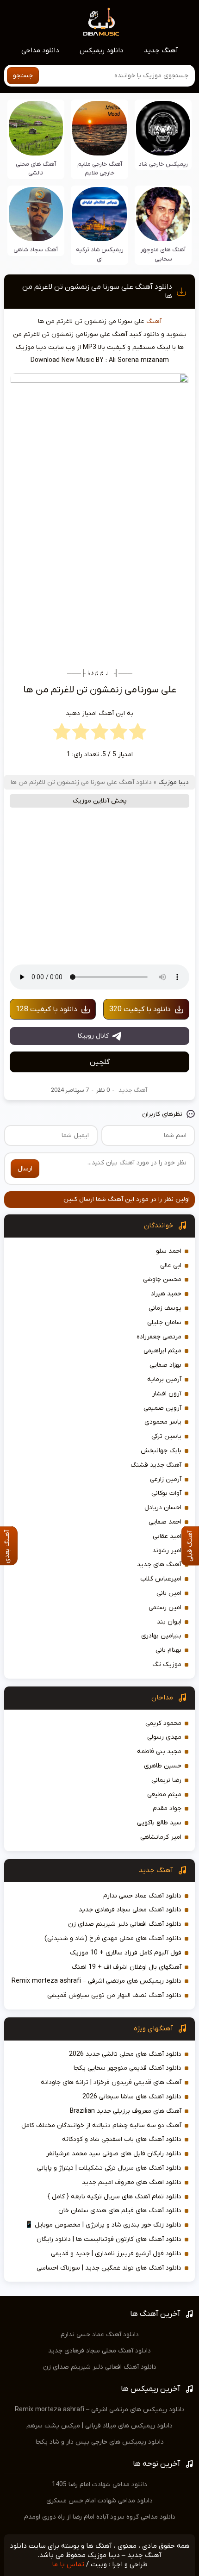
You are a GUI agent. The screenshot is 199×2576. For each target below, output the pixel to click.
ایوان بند (169, 1622)
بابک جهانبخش (161, 1451)
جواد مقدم (167, 1808)
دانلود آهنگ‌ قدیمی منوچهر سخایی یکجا (127, 2068)
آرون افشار (167, 1394)
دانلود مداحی (40, 50)
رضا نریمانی (166, 1780)
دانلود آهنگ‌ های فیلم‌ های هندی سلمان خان (120, 2211)
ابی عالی (171, 1266)
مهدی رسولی (164, 1737)
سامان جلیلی (164, 1322)
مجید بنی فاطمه (159, 1752)
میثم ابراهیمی (162, 1351)
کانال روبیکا (93, 1036)
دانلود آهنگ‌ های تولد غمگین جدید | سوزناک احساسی (109, 2268)
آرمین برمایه (164, 1379)
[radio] (138, 734)
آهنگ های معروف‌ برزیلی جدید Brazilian (126, 2111)
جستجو (23, 76)
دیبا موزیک (174, 782)
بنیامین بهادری (161, 1636)
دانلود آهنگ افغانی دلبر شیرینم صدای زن (125, 1924)
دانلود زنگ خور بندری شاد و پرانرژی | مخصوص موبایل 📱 (103, 2225)
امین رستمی (165, 1608)
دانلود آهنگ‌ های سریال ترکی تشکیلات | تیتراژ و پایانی (109, 2168)
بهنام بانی (168, 1650)
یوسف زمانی (165, 1308)
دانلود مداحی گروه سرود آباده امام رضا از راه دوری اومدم (100, 2517)
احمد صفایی (165, 1522)
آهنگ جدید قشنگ (156, 1465)
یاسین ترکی (166, 1436)
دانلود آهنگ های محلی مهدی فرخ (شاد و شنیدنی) (113, 1938)
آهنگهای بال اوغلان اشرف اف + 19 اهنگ (127, 1967)
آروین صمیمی (162, 1408)
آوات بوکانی (166, 1493)
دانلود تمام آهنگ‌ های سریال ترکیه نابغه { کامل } (115, 2197)
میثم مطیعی (164, 1795)
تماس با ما (68, 2564)
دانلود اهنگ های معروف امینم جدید (132, 2182)
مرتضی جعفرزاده (159, 1337)
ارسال (25, 1169)
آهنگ (154, 321)
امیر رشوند (167, 1551)
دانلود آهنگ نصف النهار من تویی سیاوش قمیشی (114, 1995)
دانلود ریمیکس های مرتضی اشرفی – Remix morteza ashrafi (96, 1981)
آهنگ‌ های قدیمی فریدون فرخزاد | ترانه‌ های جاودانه (111, 2082)
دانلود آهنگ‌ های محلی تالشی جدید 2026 (125, 2054)
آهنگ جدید (161, 50)
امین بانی (169, 1593)
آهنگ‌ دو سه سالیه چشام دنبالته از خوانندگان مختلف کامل (101, 2125)
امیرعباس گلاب (161, 1579)
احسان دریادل (163, 1508)
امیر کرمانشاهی (161, 1837)
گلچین (100, 1062)
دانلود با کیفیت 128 (47, 1009)
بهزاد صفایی (165, 1365)
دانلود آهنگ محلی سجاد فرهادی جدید (130, 1910)
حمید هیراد (166, 1294)
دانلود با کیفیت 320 (140, 1009)
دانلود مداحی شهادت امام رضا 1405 (99, 2485)
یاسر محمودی (163, 1422)
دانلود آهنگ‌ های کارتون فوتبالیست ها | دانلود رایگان (109, 2239)
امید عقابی (167, 1536)
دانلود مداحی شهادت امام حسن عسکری (99, 2501)
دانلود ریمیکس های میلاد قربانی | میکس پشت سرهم (99, 2426)
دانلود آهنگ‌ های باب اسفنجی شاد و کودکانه (122, 2139)
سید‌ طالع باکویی (159, 1823)
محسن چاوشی (162, 1279)
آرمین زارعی (166, 1479)
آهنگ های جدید (159, 1565)
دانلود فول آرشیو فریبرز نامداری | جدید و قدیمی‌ (116, 2254)
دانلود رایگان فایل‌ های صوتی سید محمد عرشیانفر (114, 2154)
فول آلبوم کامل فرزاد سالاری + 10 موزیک (126, 1953)
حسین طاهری (163, 1766)
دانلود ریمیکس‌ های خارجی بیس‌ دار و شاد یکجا (100, 2442)
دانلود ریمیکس (102, 50)
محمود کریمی (163, 1723)
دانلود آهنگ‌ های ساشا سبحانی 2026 (132, 2097)
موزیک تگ (167, 1664)
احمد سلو (169, 1251)
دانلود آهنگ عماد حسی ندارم (142, 1896)
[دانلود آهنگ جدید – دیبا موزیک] (101, 21)
